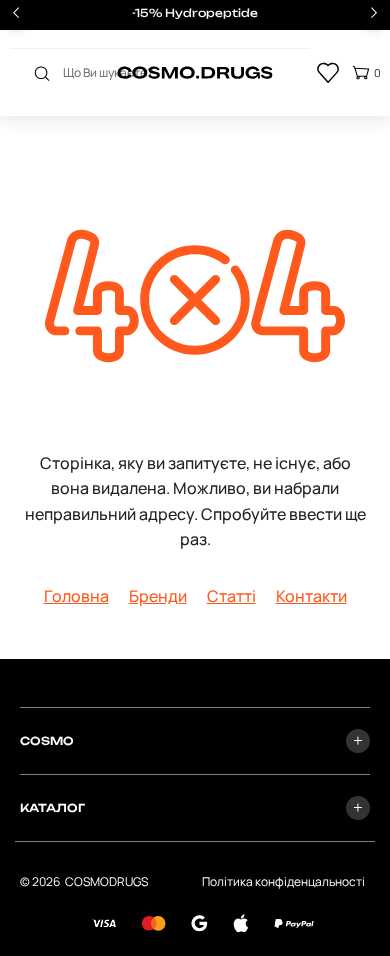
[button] (374, 15)
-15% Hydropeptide (195, 13)
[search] (42, 73)
